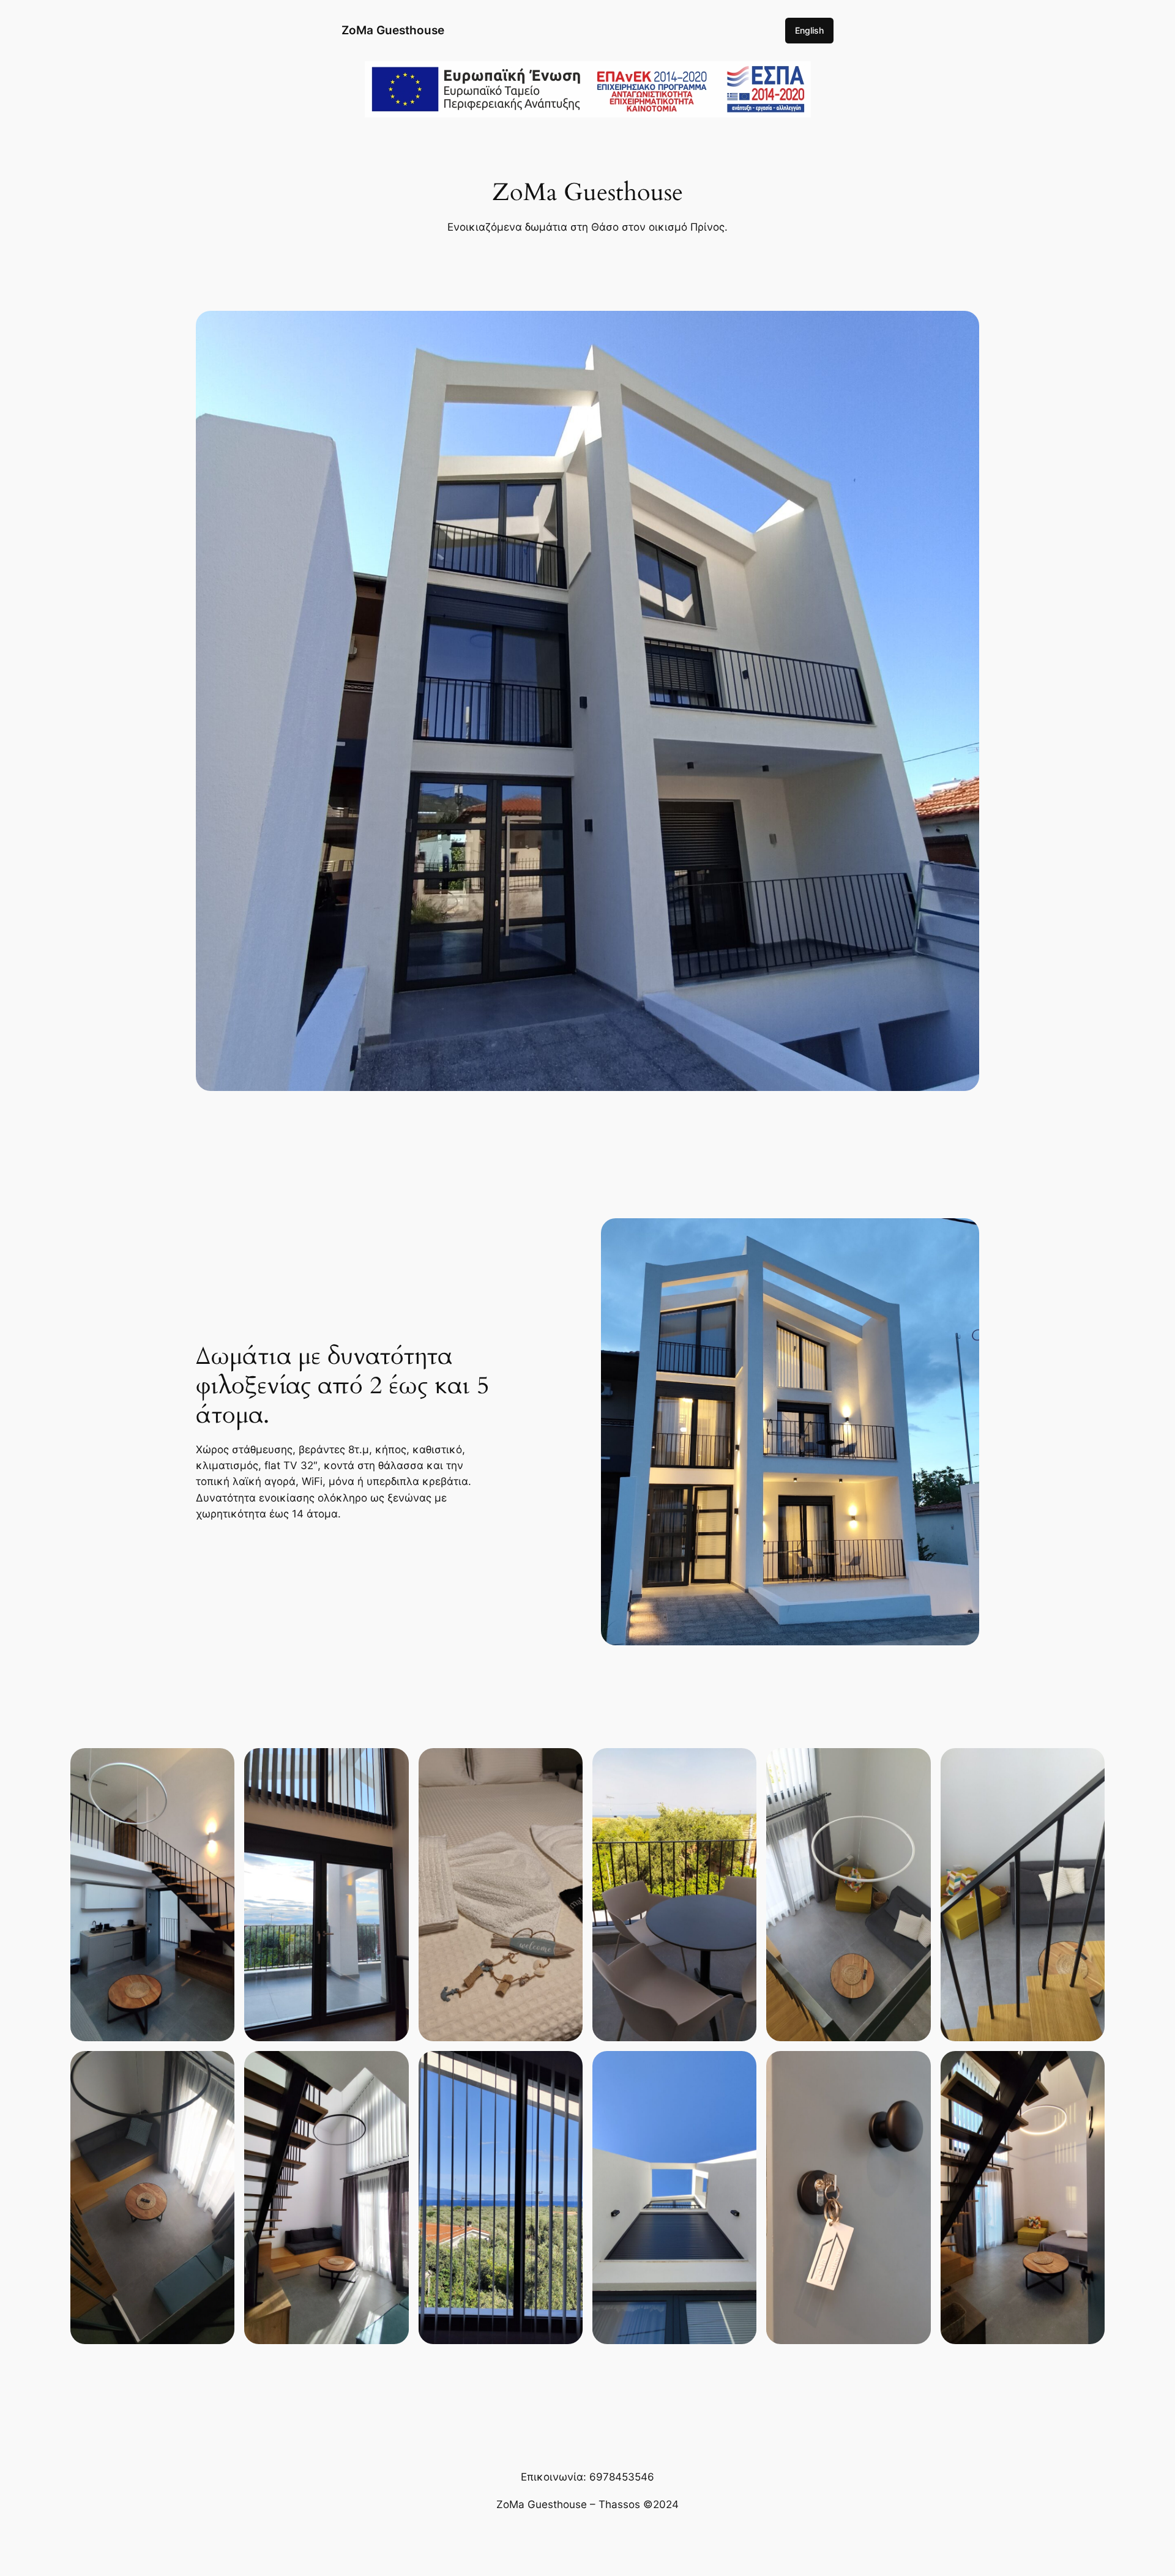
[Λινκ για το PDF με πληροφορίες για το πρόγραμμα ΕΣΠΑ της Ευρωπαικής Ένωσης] (588, 110)
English (809, 30)
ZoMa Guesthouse (393, 30)
